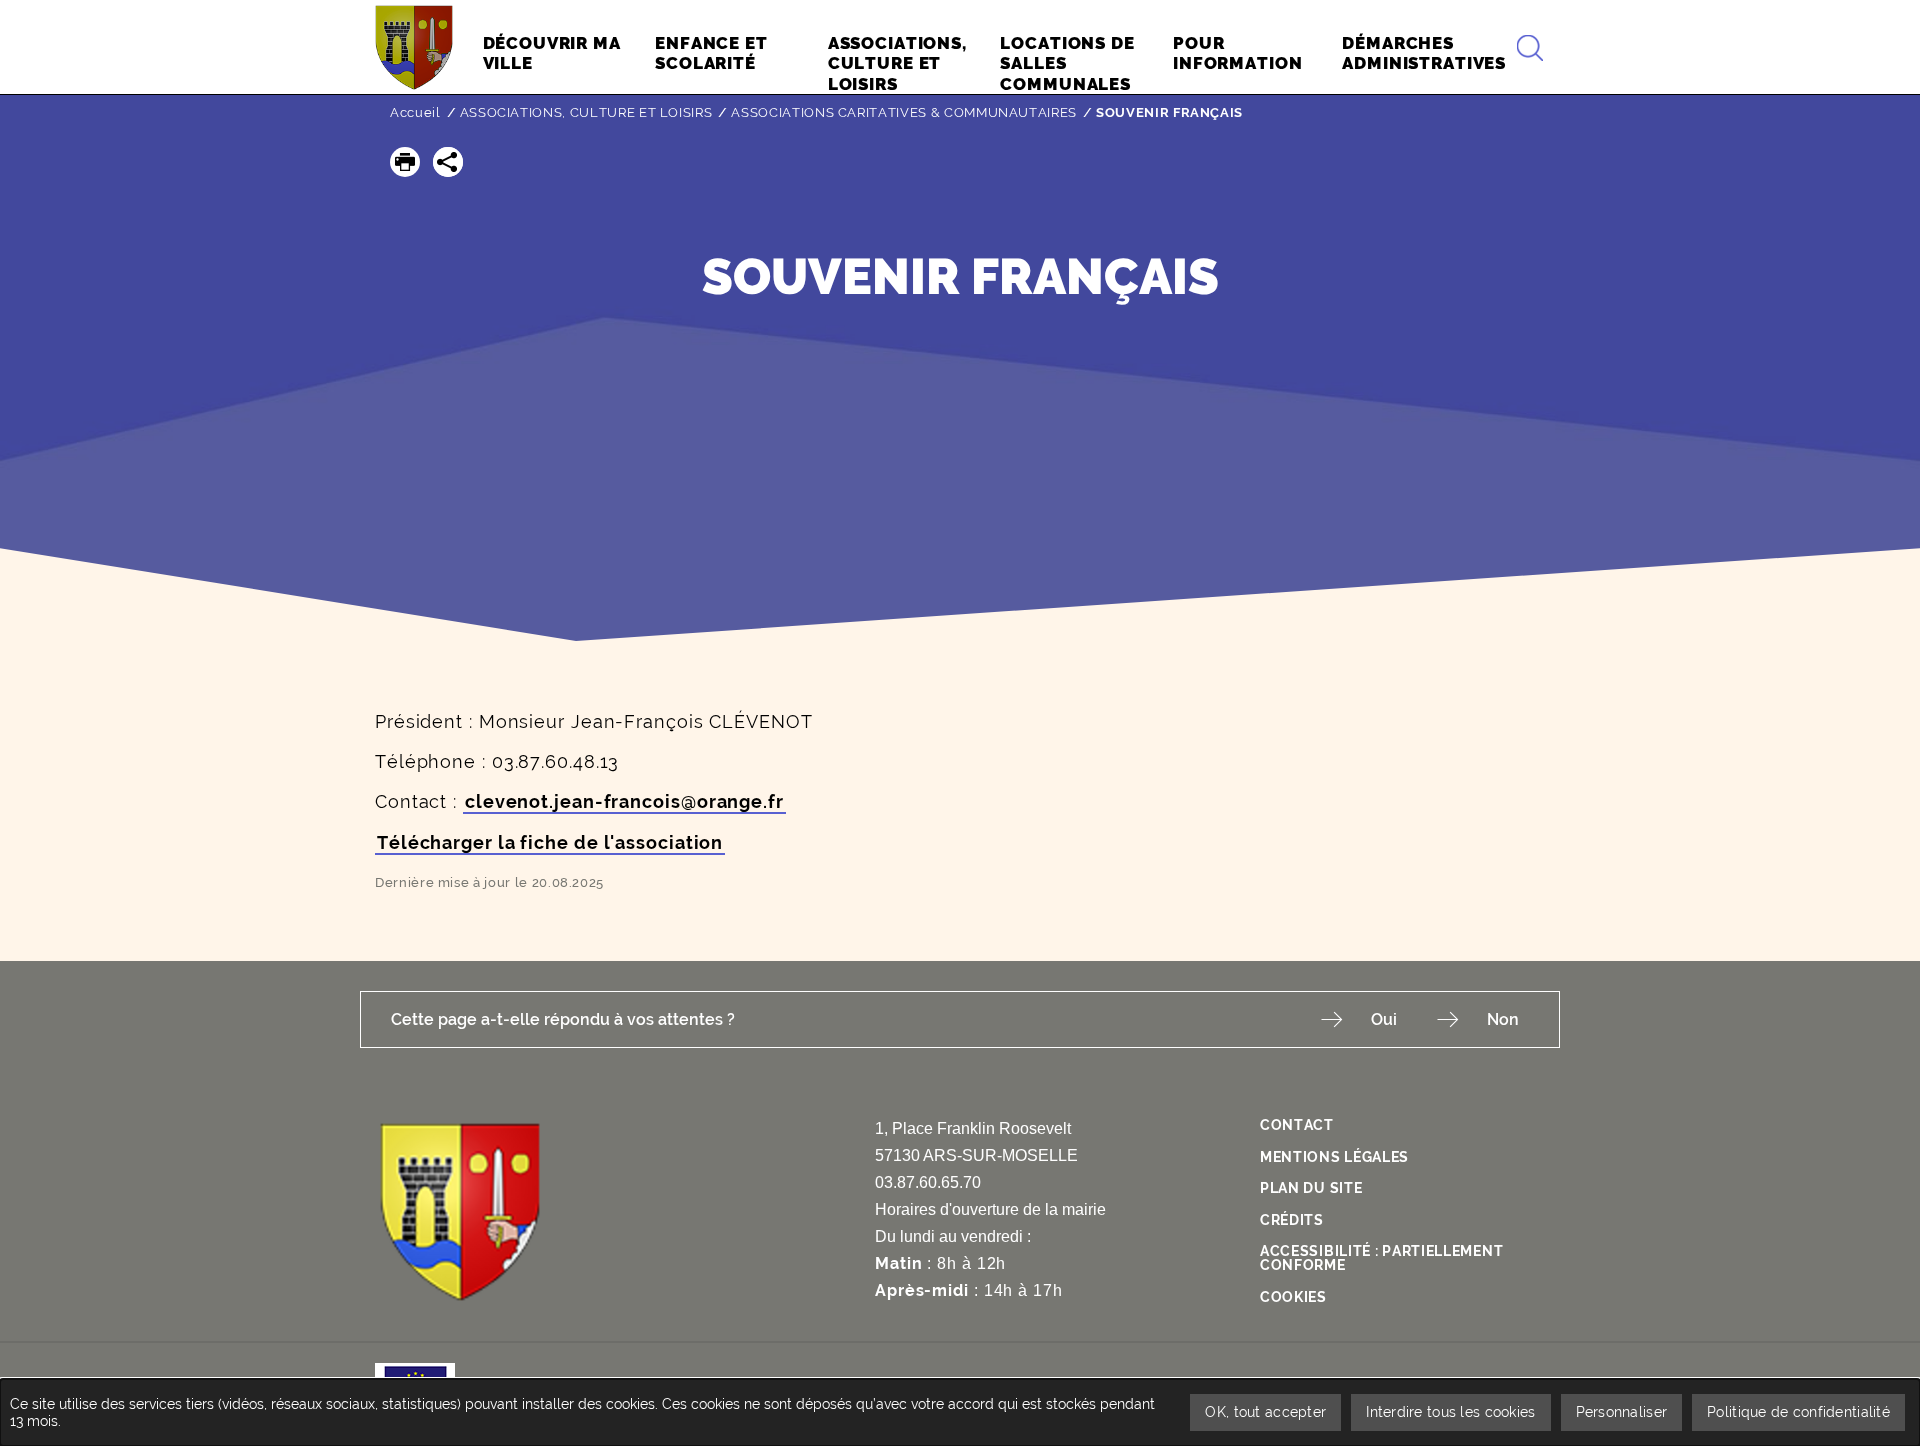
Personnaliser (1622, 1412)
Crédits (1292, 1220)
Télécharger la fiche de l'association (550, 842)
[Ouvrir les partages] (448, 162)
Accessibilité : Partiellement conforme (1381, 1258)
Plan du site (1311, 1188)
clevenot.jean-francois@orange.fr (624, 801)
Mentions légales (1334, 1157)
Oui (1384, 1019)
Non (1503, 1019)
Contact (1297, 1125)
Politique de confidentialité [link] (1798, 1412)
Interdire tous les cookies (1450, 1412)
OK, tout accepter (1265, 1412)
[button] (405, 162)
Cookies (1293, 1297)
